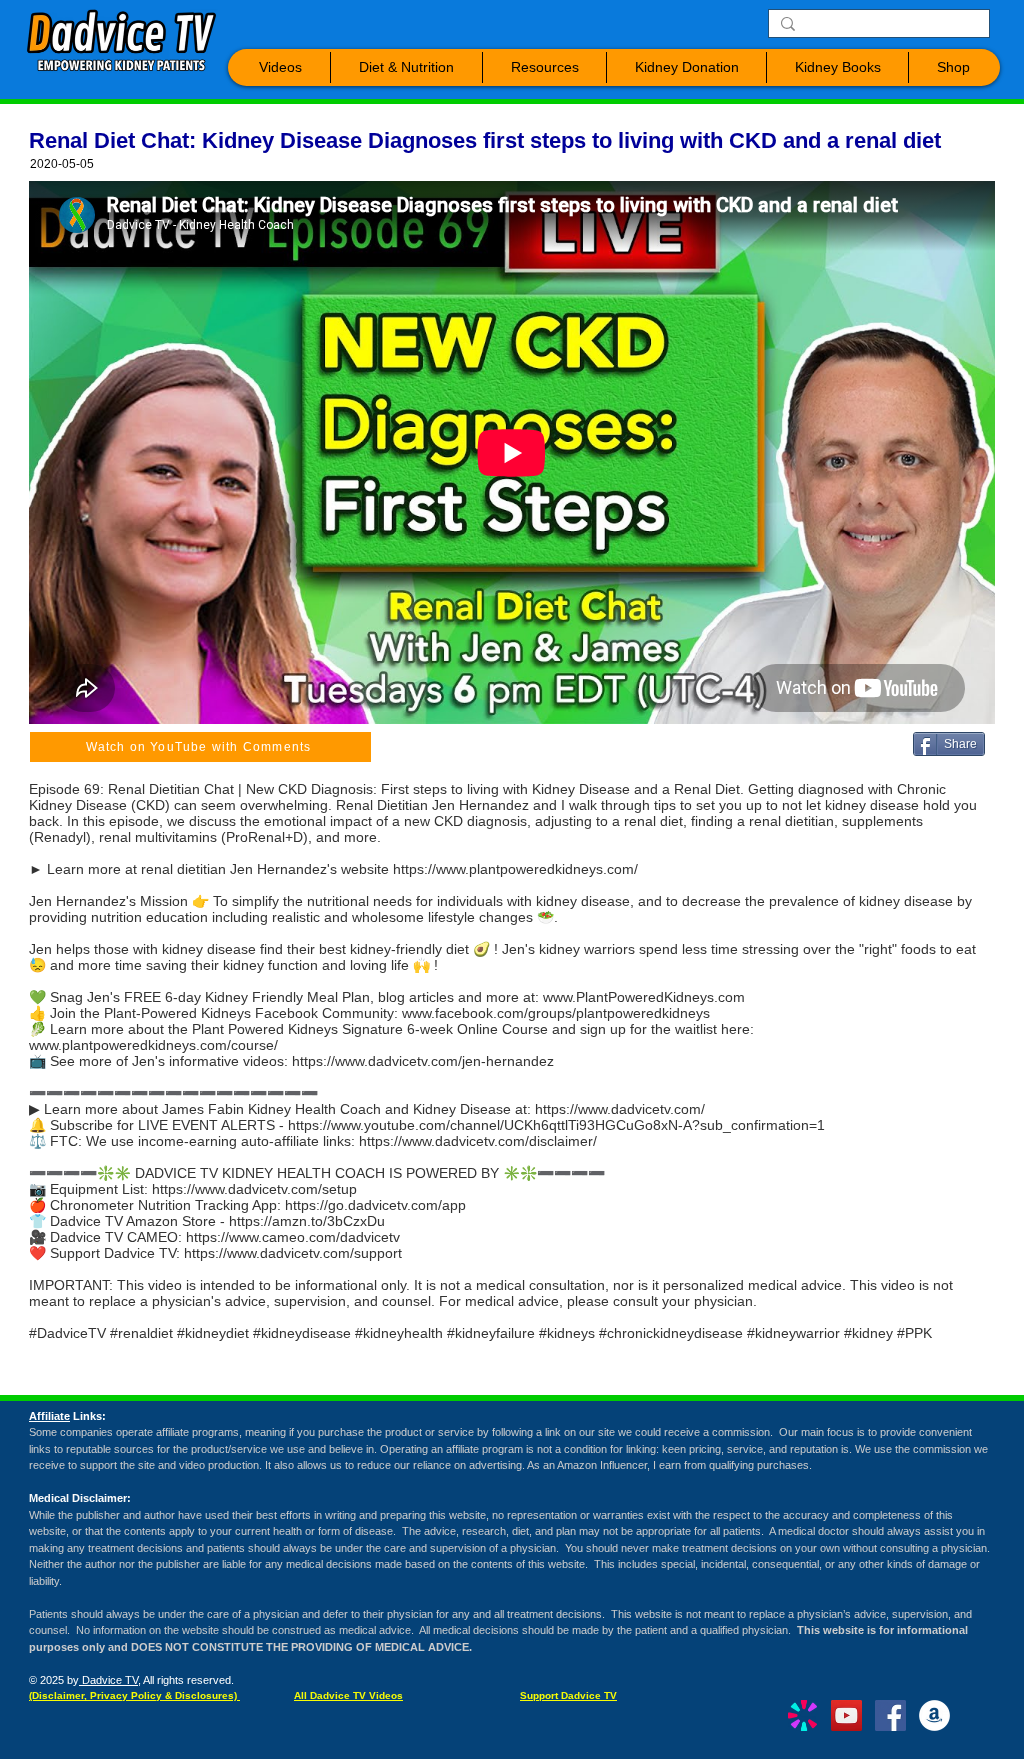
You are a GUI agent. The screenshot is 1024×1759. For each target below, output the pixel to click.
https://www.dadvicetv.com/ (620, 1109)
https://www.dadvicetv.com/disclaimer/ (478, 1141)
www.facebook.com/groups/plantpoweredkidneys (556, 1013)
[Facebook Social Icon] (890, 1715)
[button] (280, 67)
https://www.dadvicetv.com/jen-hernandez (423, 1061)
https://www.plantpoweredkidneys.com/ (515, 869)
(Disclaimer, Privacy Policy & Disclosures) (134, 1695)
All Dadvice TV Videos (348, 1695)
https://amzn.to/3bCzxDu (307, 1221)
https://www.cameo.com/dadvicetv (293, 1237)
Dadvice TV (108, 1680)
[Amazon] (934, 1715)
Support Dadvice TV (568, 1695)
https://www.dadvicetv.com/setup (254, 1189)
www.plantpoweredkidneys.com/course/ (153, 1045)
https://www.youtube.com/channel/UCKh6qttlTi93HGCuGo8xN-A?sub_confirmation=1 (556, 1125)
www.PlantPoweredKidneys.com (644, 997)
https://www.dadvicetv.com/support (293, 1253)
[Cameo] (802, 1715)
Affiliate (49, 1416)
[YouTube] (846, 1715)
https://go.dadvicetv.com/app (375, 1205)
